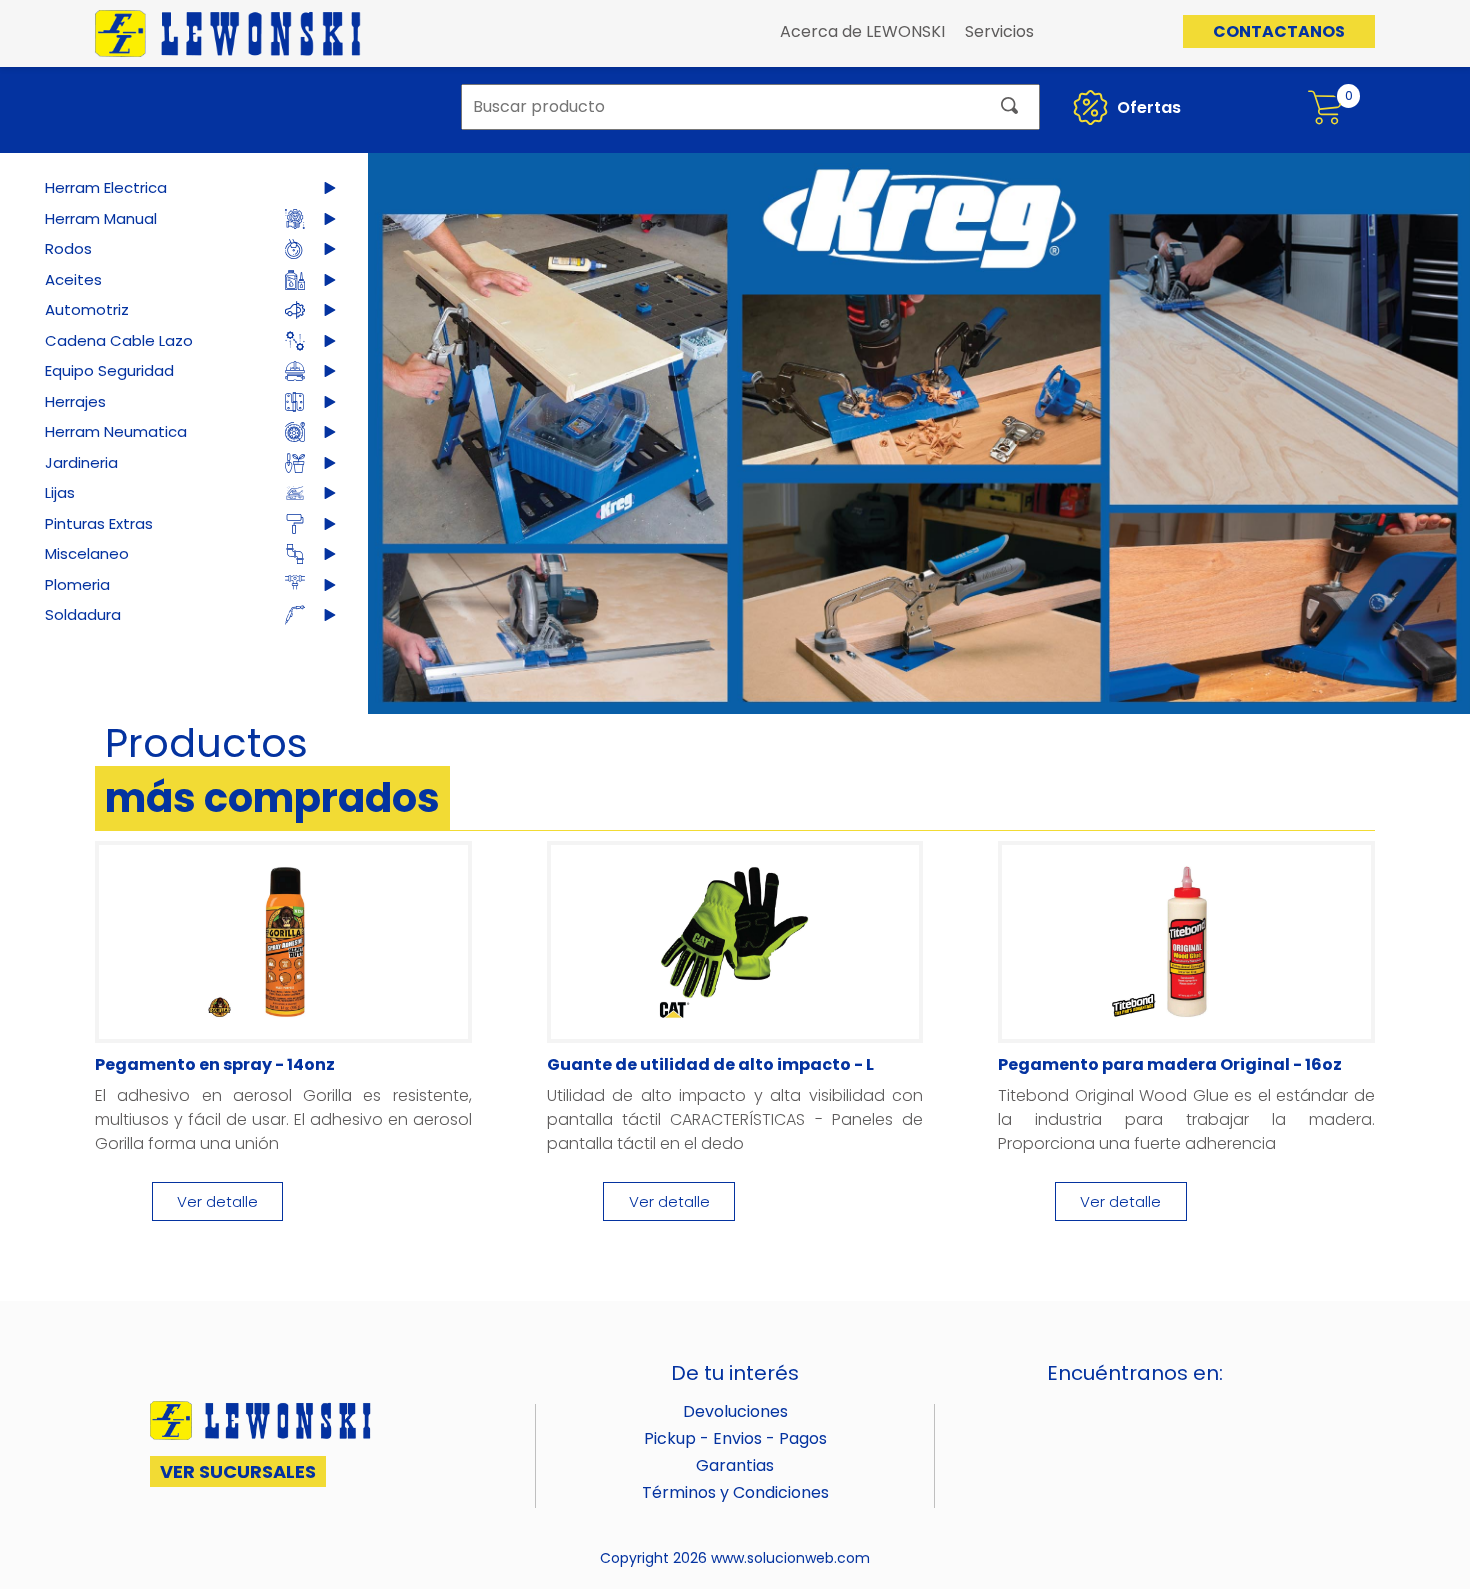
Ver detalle (217, 1201)
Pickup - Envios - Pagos (735, 1438)
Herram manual (101, 218)
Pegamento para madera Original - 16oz (1170, 1064)
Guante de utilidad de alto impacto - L (710, 1064)
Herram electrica (106, 187)
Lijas (60, 492)
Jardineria (81, 462)
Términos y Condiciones (735, 1492)
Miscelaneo (87, 553)
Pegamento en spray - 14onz (215, 1064)
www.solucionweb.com (790, 1558)
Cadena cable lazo (119, 340)
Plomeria (77, 584)
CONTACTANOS (1279, 31)
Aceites (73, 279)
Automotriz (87, 309)
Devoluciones (735, 1411)
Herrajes (75, 401)
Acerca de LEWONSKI (862, 31)
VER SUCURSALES (238, 1471)
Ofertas (1147, 107)
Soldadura (83, 614)
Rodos (68, 248)
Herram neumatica (116, 431)
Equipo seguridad (109, 370)
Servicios (999, 31)
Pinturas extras (99, 523)
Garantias (735, 1465)
